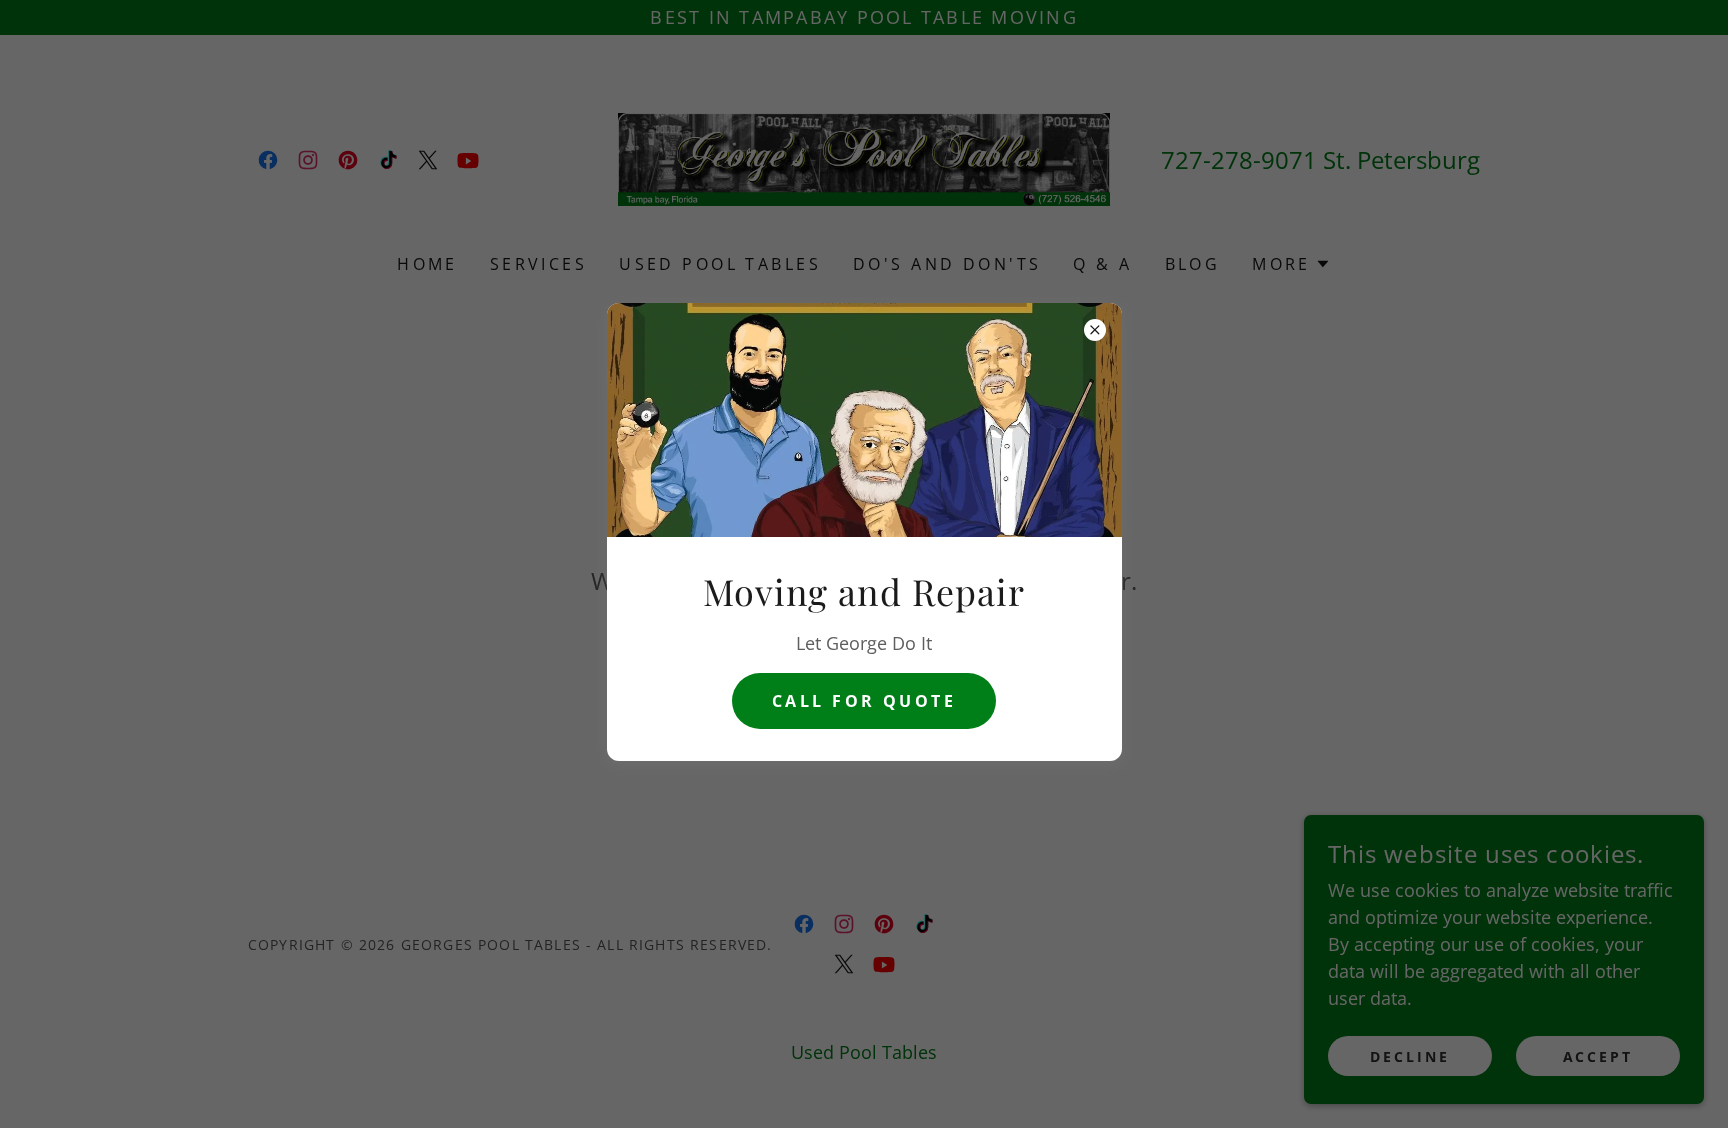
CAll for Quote (864, 701)
